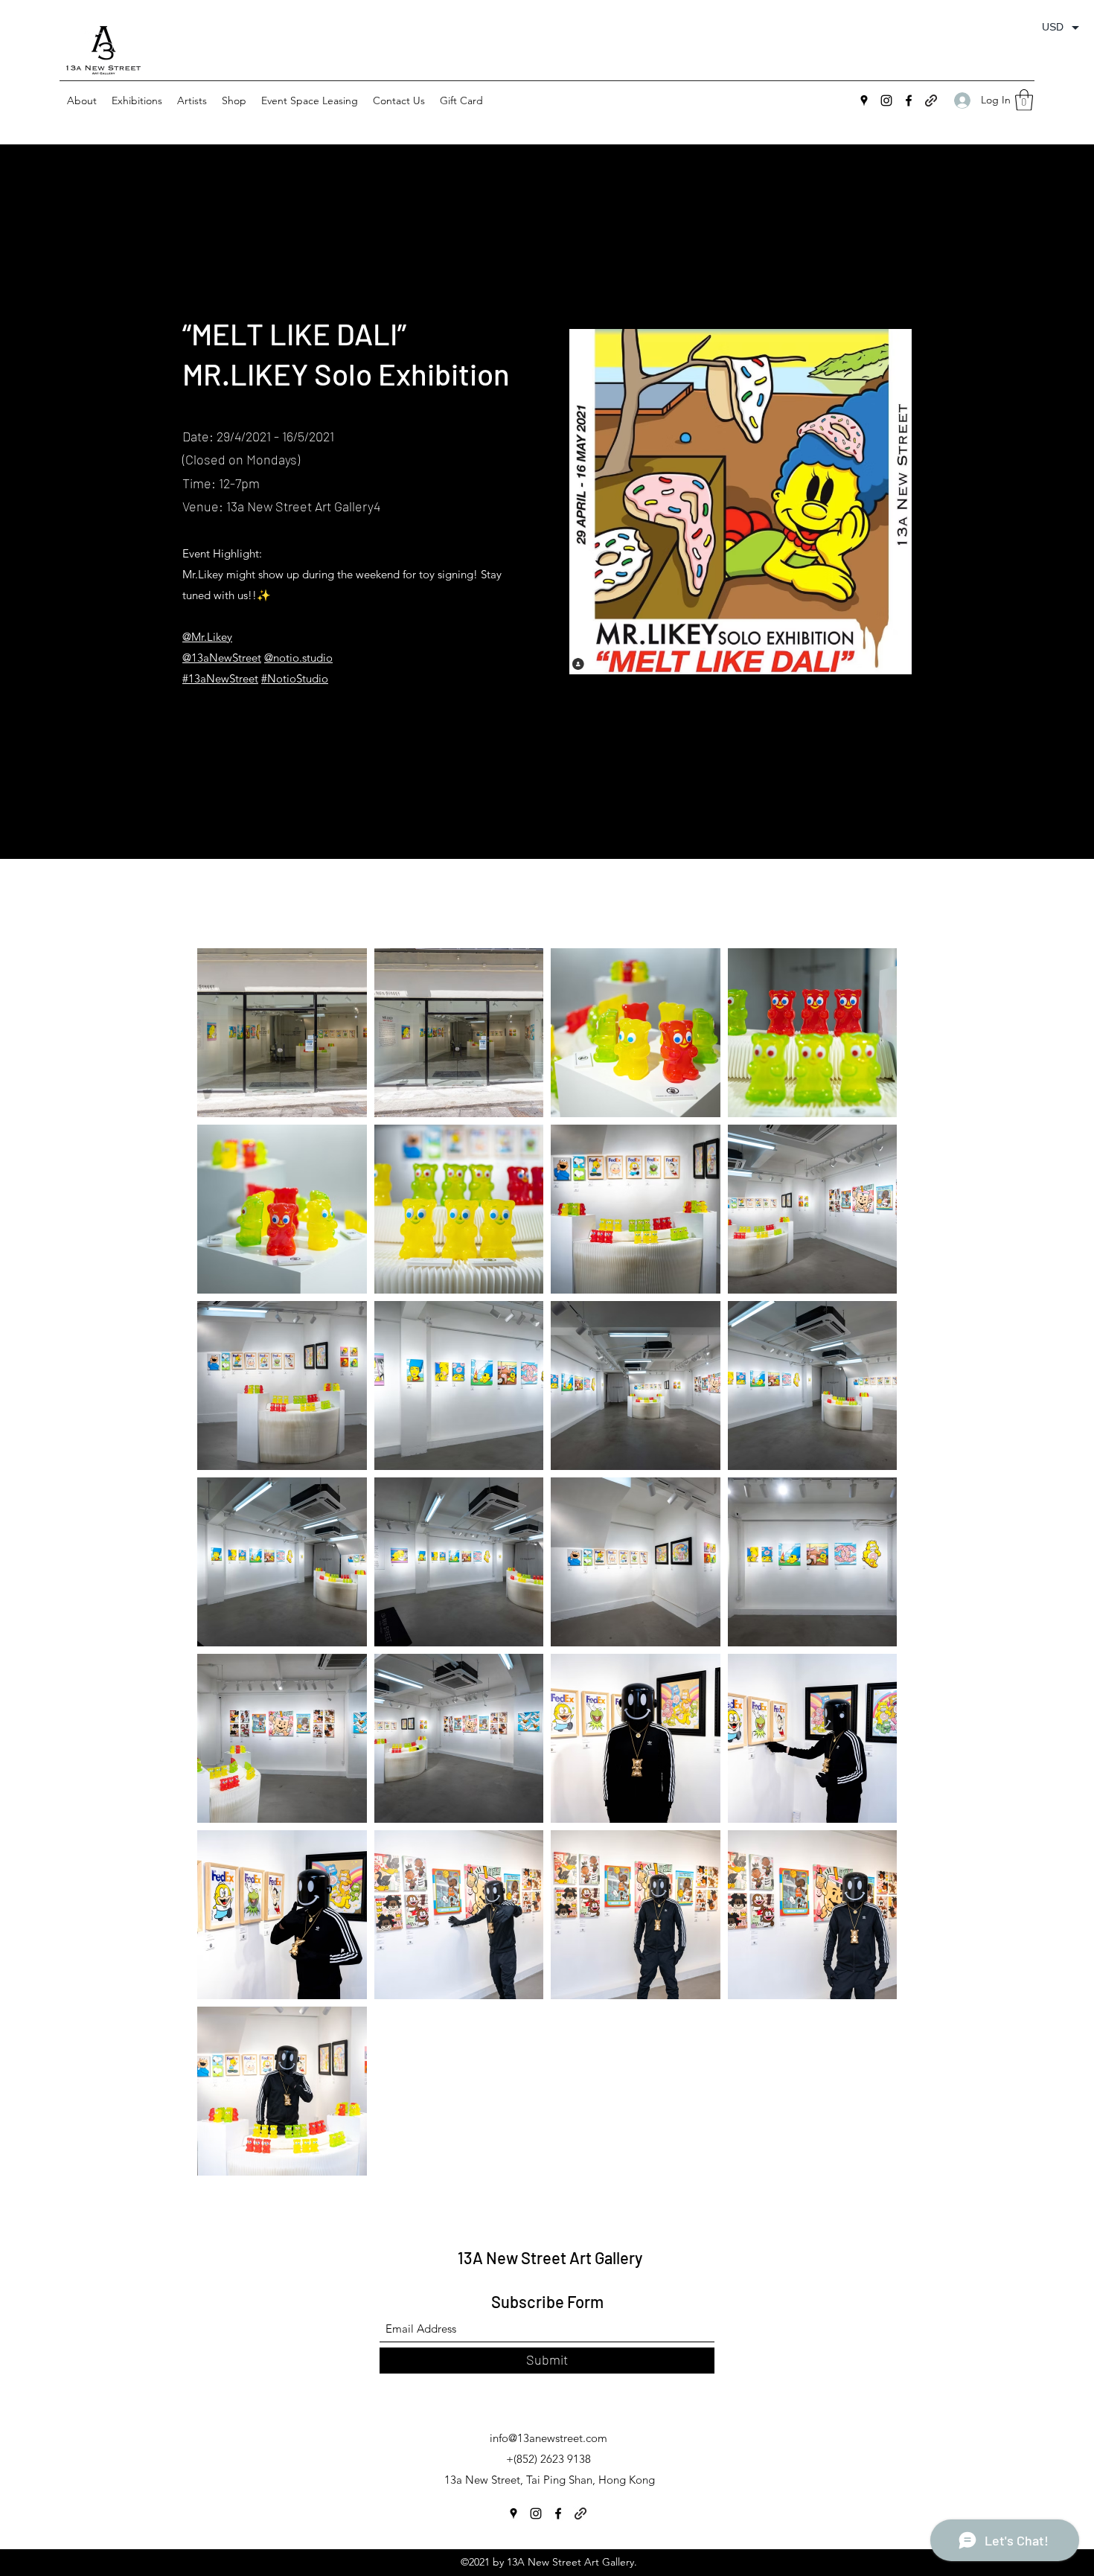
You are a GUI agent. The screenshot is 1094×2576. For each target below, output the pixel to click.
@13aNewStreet (222, 658)
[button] (137, 100)
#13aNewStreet (220, 678)
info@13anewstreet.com (548, 2438)
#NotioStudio (295, 678)
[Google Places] (864, 100)
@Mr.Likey (207, 637)
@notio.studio (298, 658)
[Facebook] (909, 100)
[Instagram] (886, 100)
